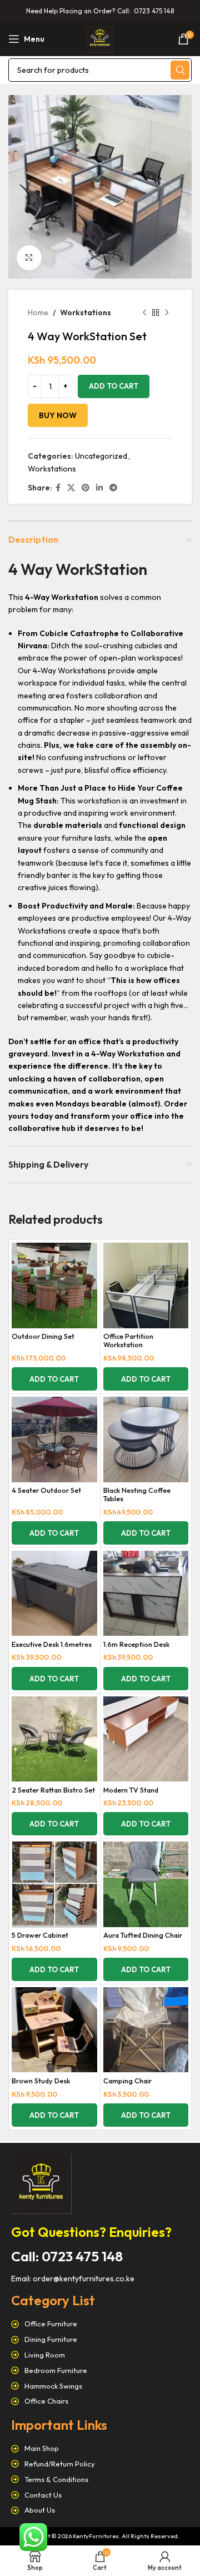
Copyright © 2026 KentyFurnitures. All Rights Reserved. (100, 2536)
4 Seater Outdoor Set (46, 1490)
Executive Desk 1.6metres (52, 1644)
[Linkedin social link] (99, 488)
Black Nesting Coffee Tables (137, 1494)
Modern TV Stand (131, 1790)
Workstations (86, 312)
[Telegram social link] (113, 488)
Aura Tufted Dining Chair (143, 1935)
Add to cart (114, 386)
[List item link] (100, 2324)
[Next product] (167, 312)
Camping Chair (127, 2081)
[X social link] (71, 488)
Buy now (58, 415)
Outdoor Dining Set (43, 1336)
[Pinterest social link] (86, 488)
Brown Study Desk (41, 2081)
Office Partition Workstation (128, 1340)
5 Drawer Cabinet (40, 1935)
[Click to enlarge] (29, 258)
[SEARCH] (180, 70)
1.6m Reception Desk (136, 1644)
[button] (54, 1379)
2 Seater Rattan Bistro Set (53, 1790)
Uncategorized (101, 456)
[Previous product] (144, 312)
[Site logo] (100, 38)
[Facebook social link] (58, 488)
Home (38, 312)
